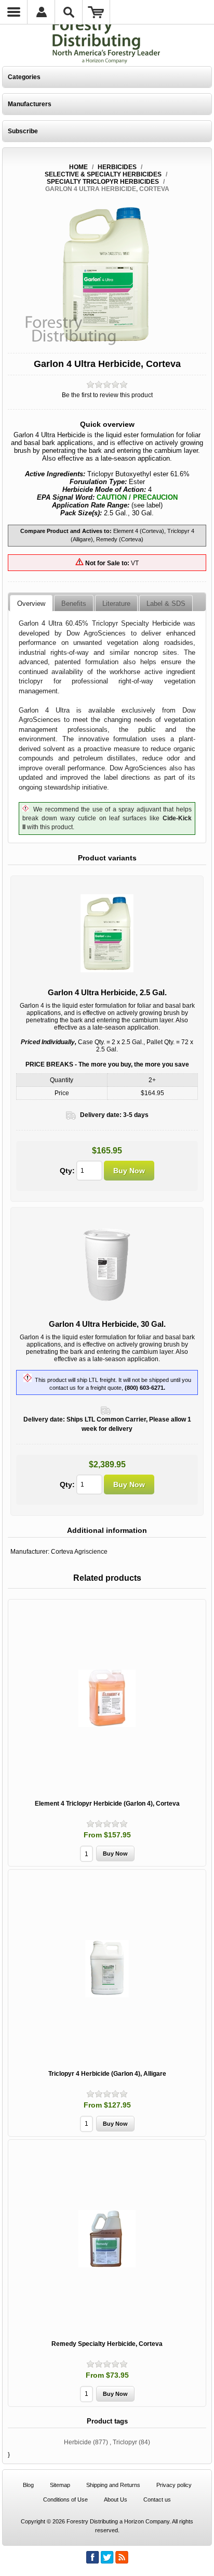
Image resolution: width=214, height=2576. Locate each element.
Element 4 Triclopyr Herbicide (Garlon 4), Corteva (107, 1804)
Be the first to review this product (107, 395)
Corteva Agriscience (79, 1552)
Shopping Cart (96, 12)
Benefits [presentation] (74, 604)
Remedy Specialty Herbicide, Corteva (107, 2344)
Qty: (67, 1171)
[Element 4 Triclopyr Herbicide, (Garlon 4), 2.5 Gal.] (107, 1698)
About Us (116, 2499)
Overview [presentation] (31, 604)
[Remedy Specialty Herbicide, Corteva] (107, 2239)
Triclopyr (125, 2442)
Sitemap (60, 2485)
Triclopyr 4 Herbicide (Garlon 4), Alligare (107, 2074)
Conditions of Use (65, 2499)
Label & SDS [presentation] (166, 604)
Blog (28, 2485)
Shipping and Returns (113, 2485)
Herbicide (78, 2442)
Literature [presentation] (116, 604)
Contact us (157, 2499)
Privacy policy (174, 2485)
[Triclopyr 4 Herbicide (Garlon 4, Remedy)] (107, 1969)
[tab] (31, 603)
